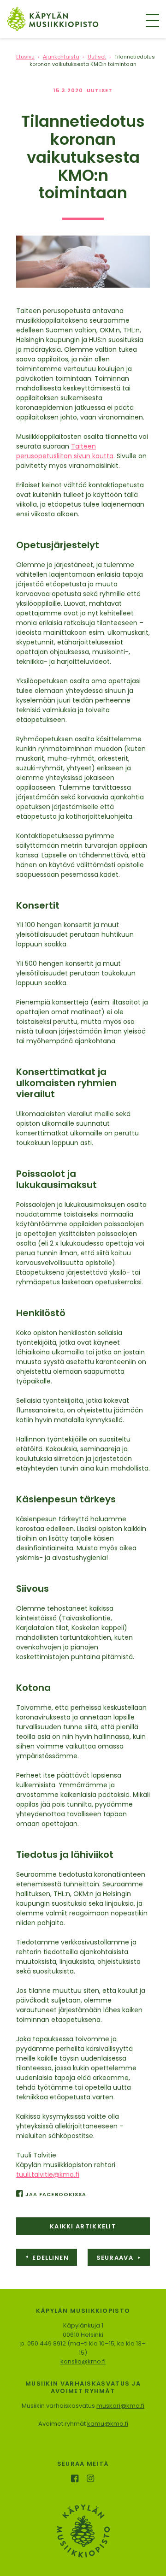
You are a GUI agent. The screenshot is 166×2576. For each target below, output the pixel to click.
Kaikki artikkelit (83, 2226)
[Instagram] (92, 2479)
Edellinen (47, 2258)
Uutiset (100, 90)
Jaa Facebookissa (56, 2194)
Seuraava (119, 2258)
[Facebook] (75, 2479)
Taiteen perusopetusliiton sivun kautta (65, 451)
